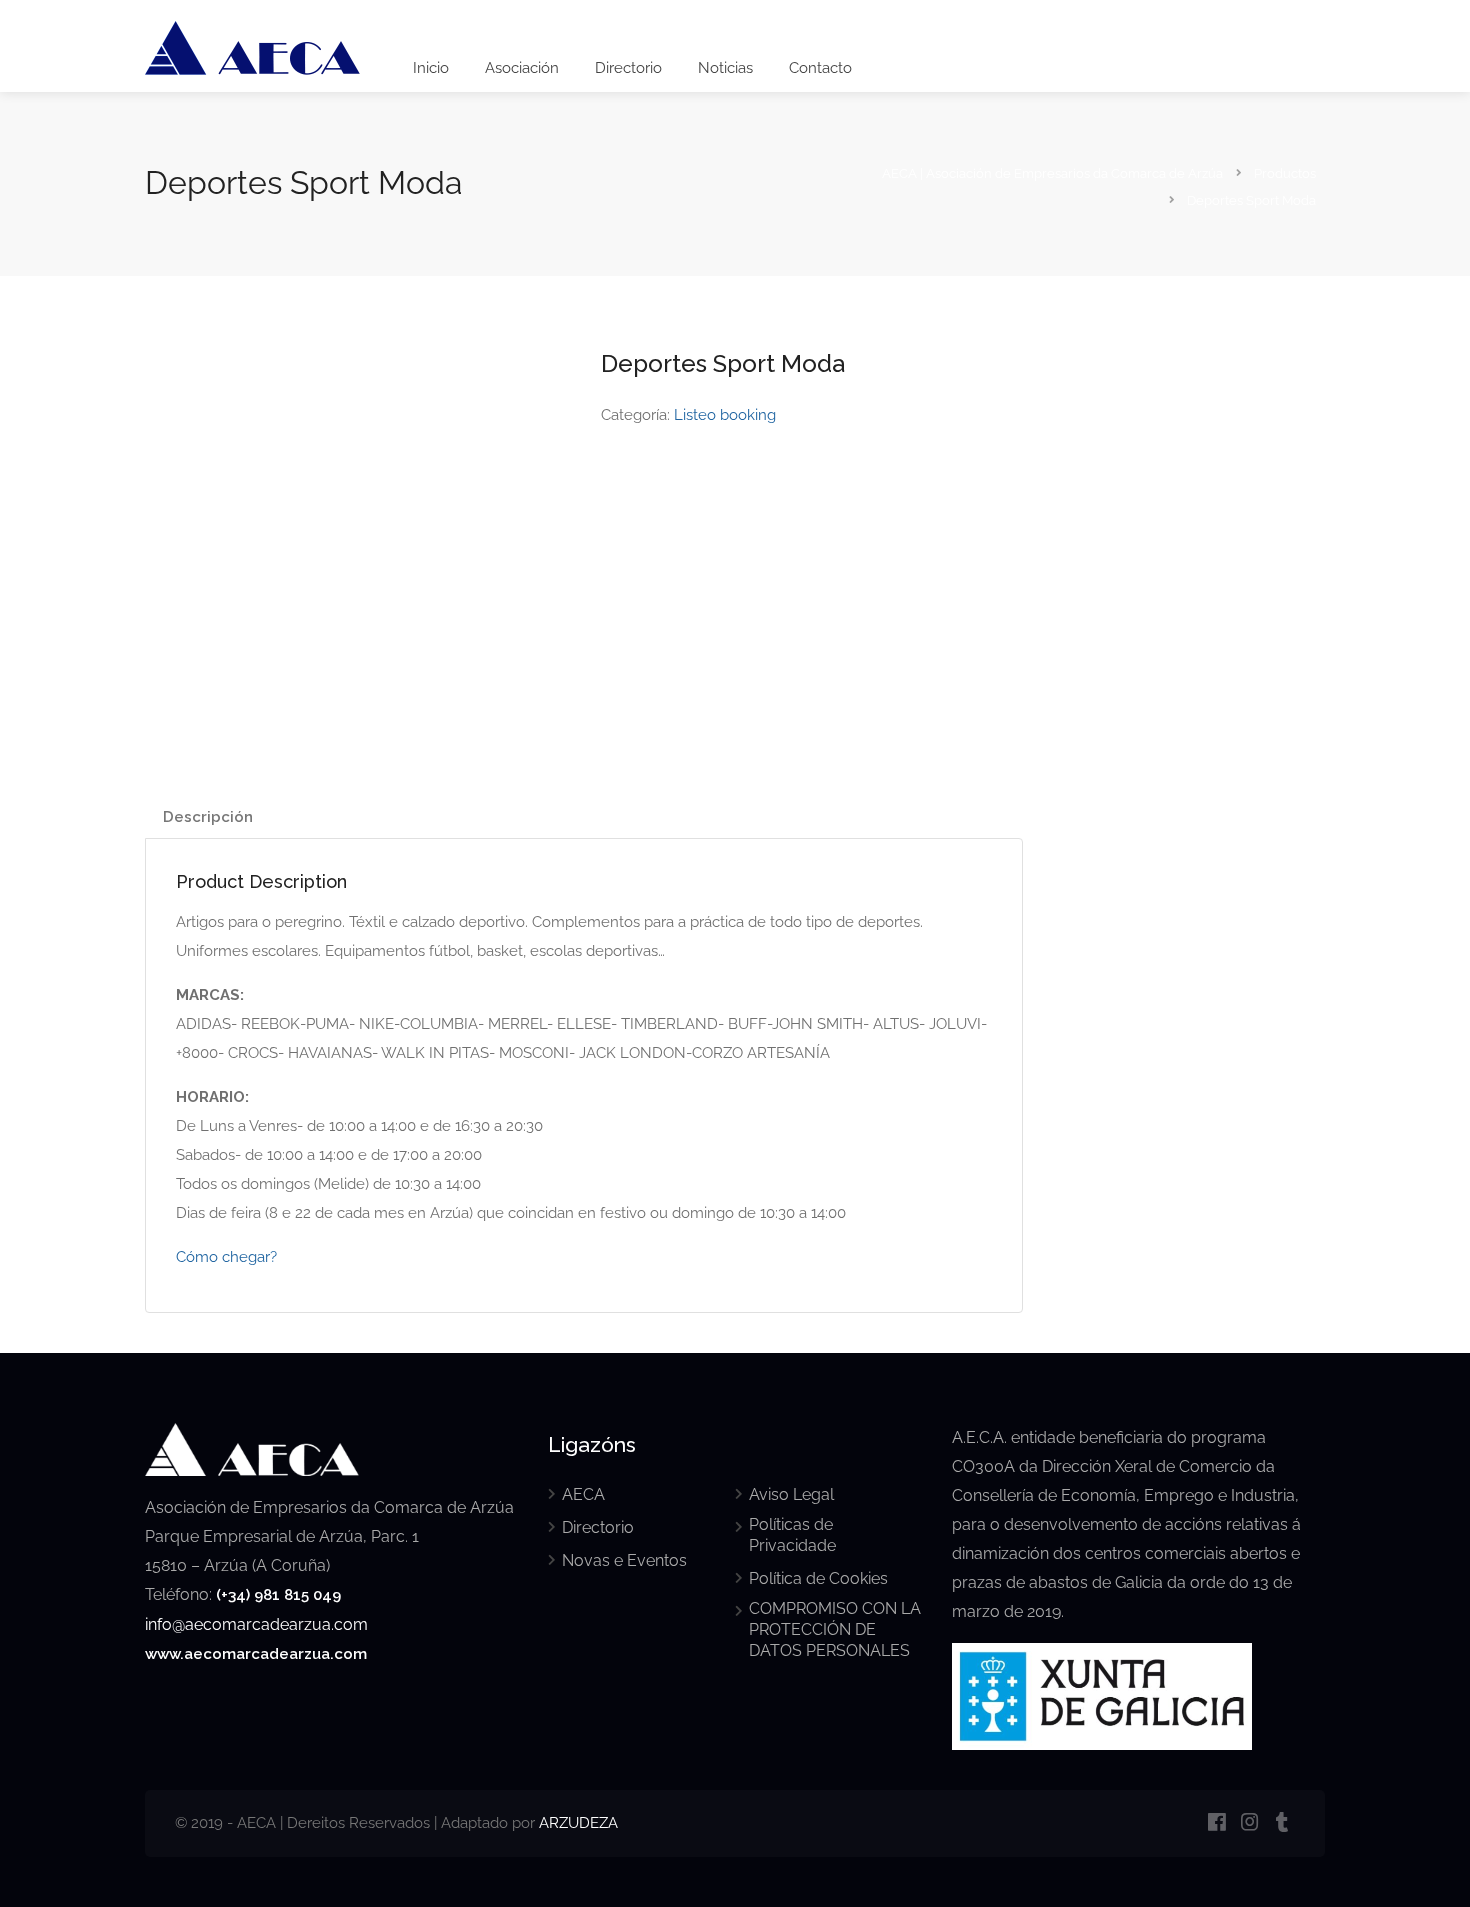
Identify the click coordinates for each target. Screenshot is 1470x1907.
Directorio (628, 68)
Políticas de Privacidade (792, 1535)
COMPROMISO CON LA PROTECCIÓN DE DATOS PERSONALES (835, 1629)
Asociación (522, 68)
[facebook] (1216, 1823)
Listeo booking (725, 415)
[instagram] (1249, 1823)
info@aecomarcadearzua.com (256, 1624)
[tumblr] (1282, 1823)
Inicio (431, 68)
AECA (583, 1494)
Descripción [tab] (208, 817)
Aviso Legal (791, 1494)
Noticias (725, 68)
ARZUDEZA (578, 1823)
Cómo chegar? (226, 1257)
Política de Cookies (818, 1578)
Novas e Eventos (624, 1560)
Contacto (820, 68)
